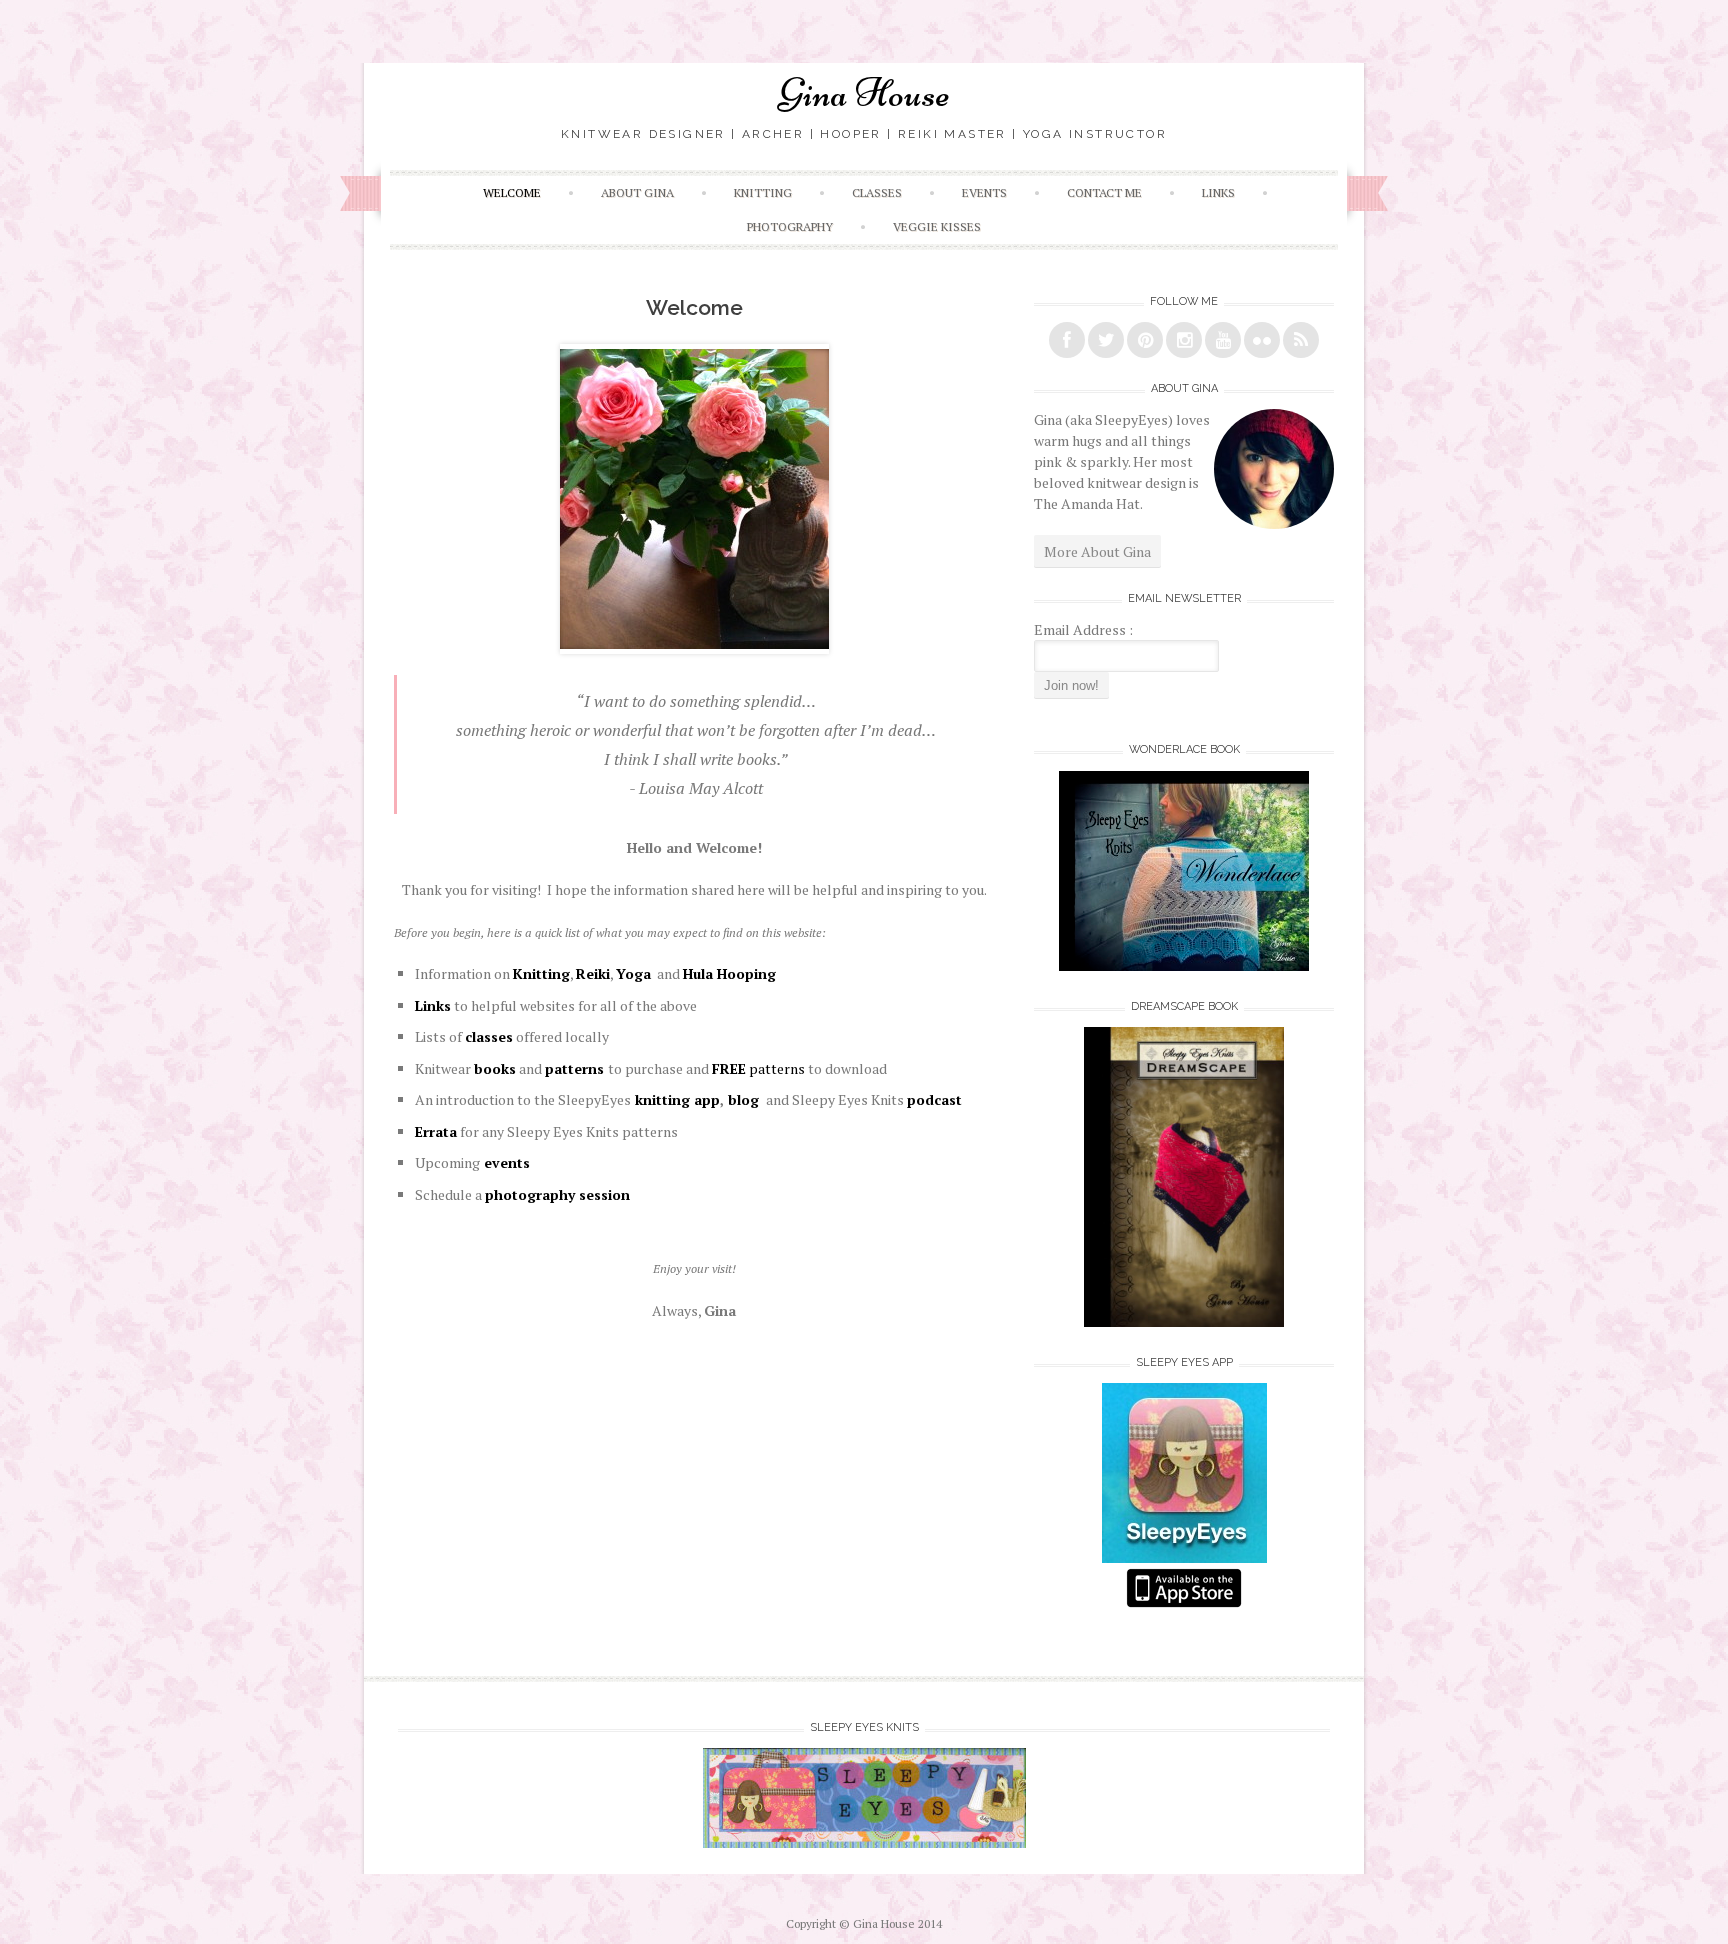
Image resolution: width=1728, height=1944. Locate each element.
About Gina (637, 192)
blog (743, 1099)
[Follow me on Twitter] (1106, 340)
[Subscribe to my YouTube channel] (1223, 340)
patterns (758, 1068)
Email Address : (1083, 629)
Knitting (763, 192)
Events (984, 192)
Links (1218, 192)
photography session (557, 1194)
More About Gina (1097, 551)
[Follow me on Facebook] (1067, 340)
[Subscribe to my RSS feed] (1301, 340)
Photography (790, 226)
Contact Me (1104, 192)
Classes (877, 192)
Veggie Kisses (937, 226)
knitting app (675, 1099)
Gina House (864, 93)
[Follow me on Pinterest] (1145, 340)
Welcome (512, 192)
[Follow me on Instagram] (1184, 340)
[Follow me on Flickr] (1262, 340)
